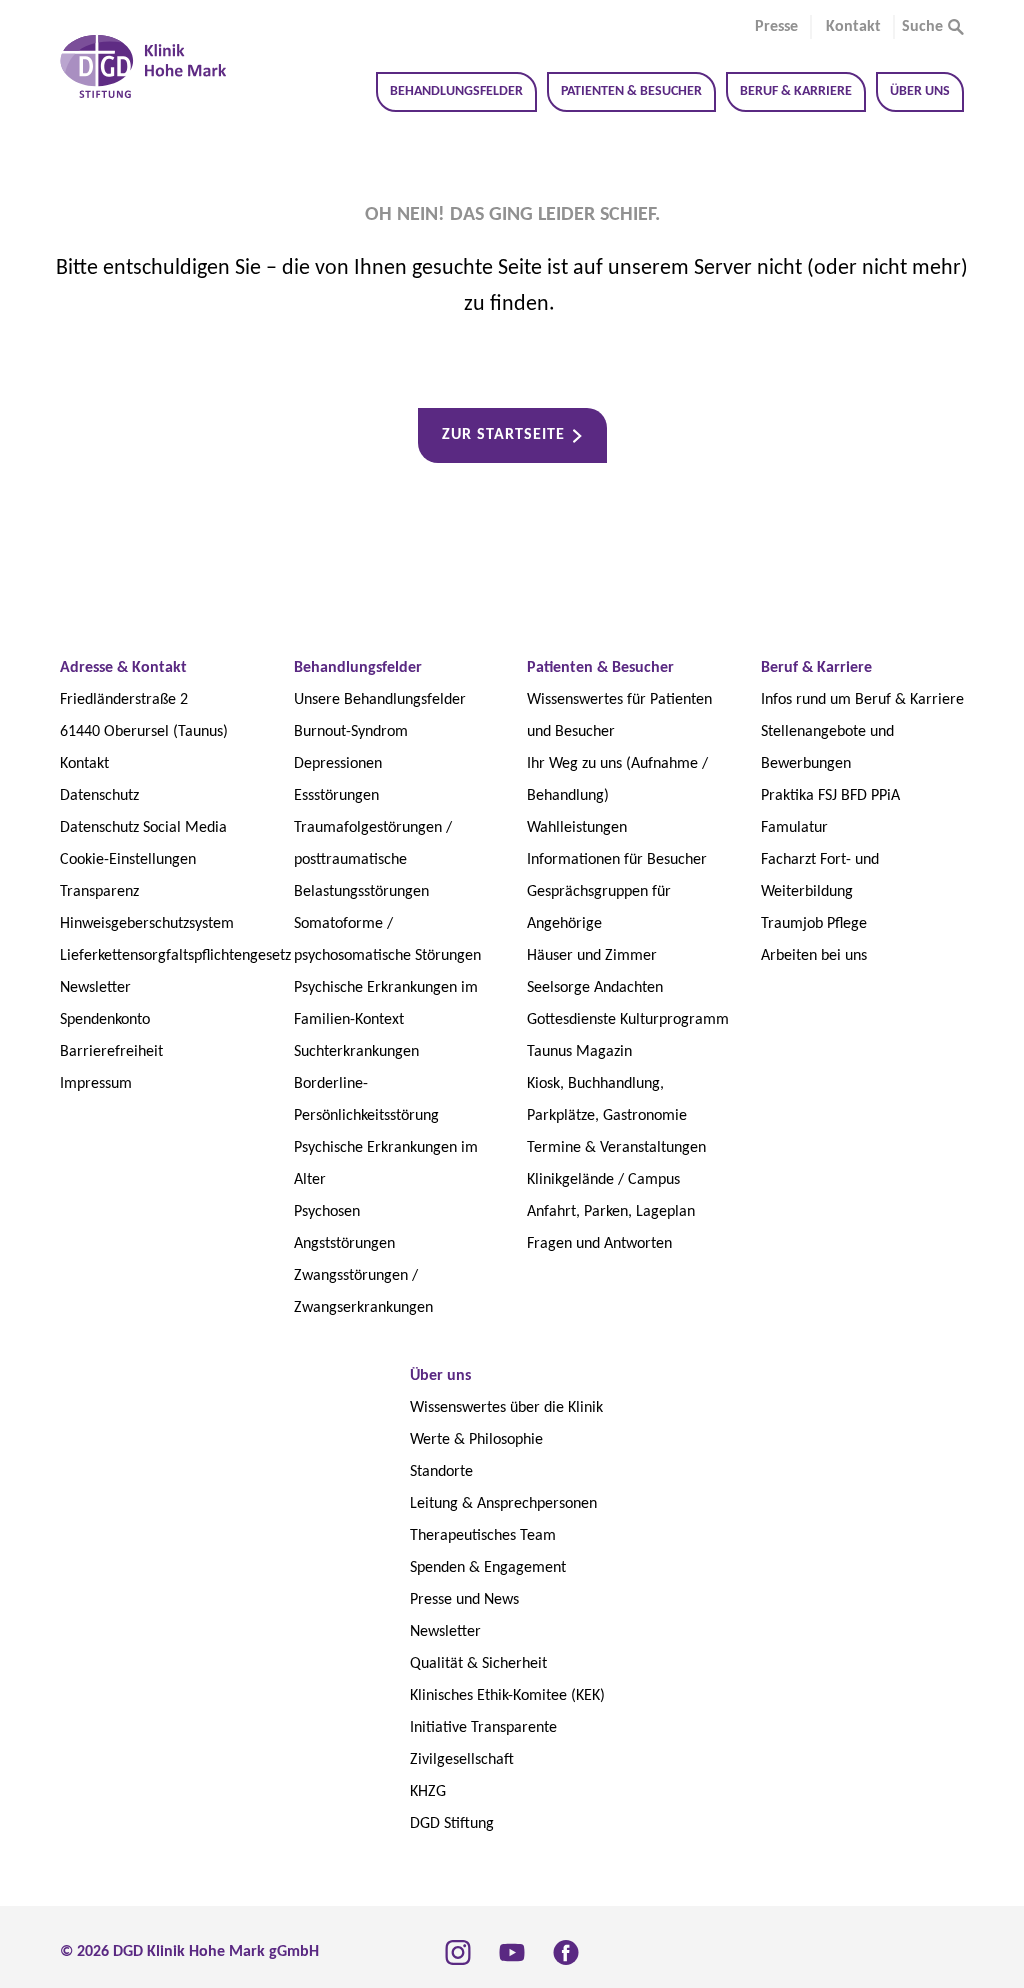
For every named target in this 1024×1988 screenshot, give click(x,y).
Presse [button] (776, 27)
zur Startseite (503, 435)
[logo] (143, 66)
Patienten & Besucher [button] (631, 91)
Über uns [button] (920, 91)
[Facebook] (566, 1952)
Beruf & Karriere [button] (796, 91)
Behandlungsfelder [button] (456, 91)
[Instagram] (458, 1952)
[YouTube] (512, 1952)
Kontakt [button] (853, 27)
